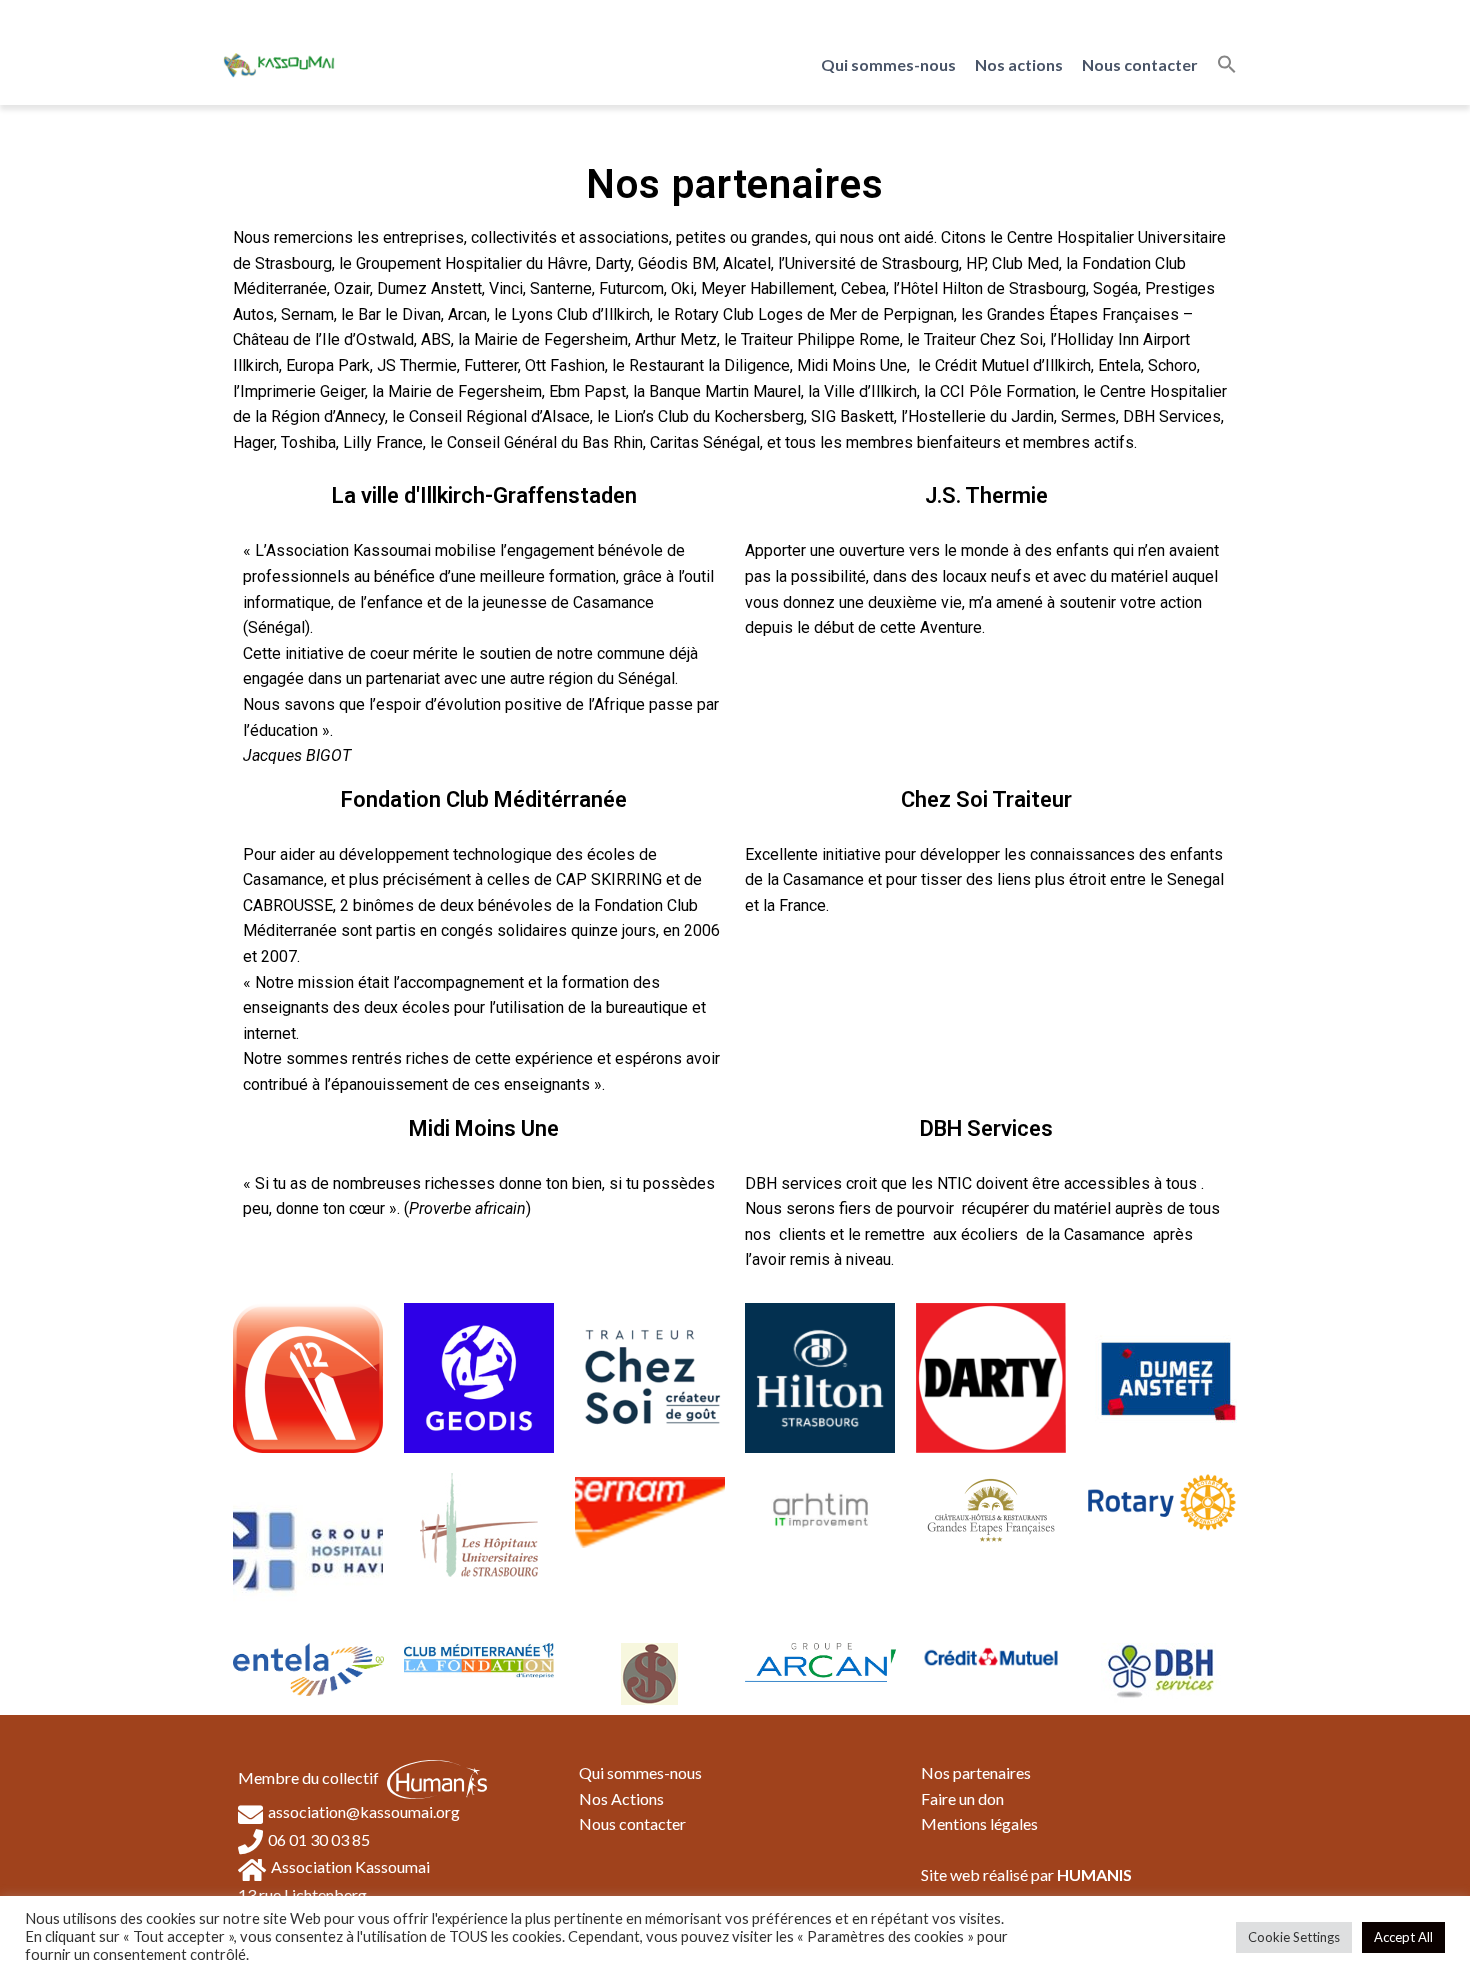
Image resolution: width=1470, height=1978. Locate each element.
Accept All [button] (1403, 1937)
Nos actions (1019, 64)
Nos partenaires (976, 1772)
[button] (1227, 65)
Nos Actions (621, 1798)
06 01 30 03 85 (319, 1839)
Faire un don (962, 1798)
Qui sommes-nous (888, 64)
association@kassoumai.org (364, 1811)
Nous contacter (1140, 64)
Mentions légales (979, 1823)
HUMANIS (1094, 1874)
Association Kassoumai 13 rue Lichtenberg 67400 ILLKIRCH (334, 1893)
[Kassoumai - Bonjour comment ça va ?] (279, 64)
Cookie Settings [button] (1294, 1937)
